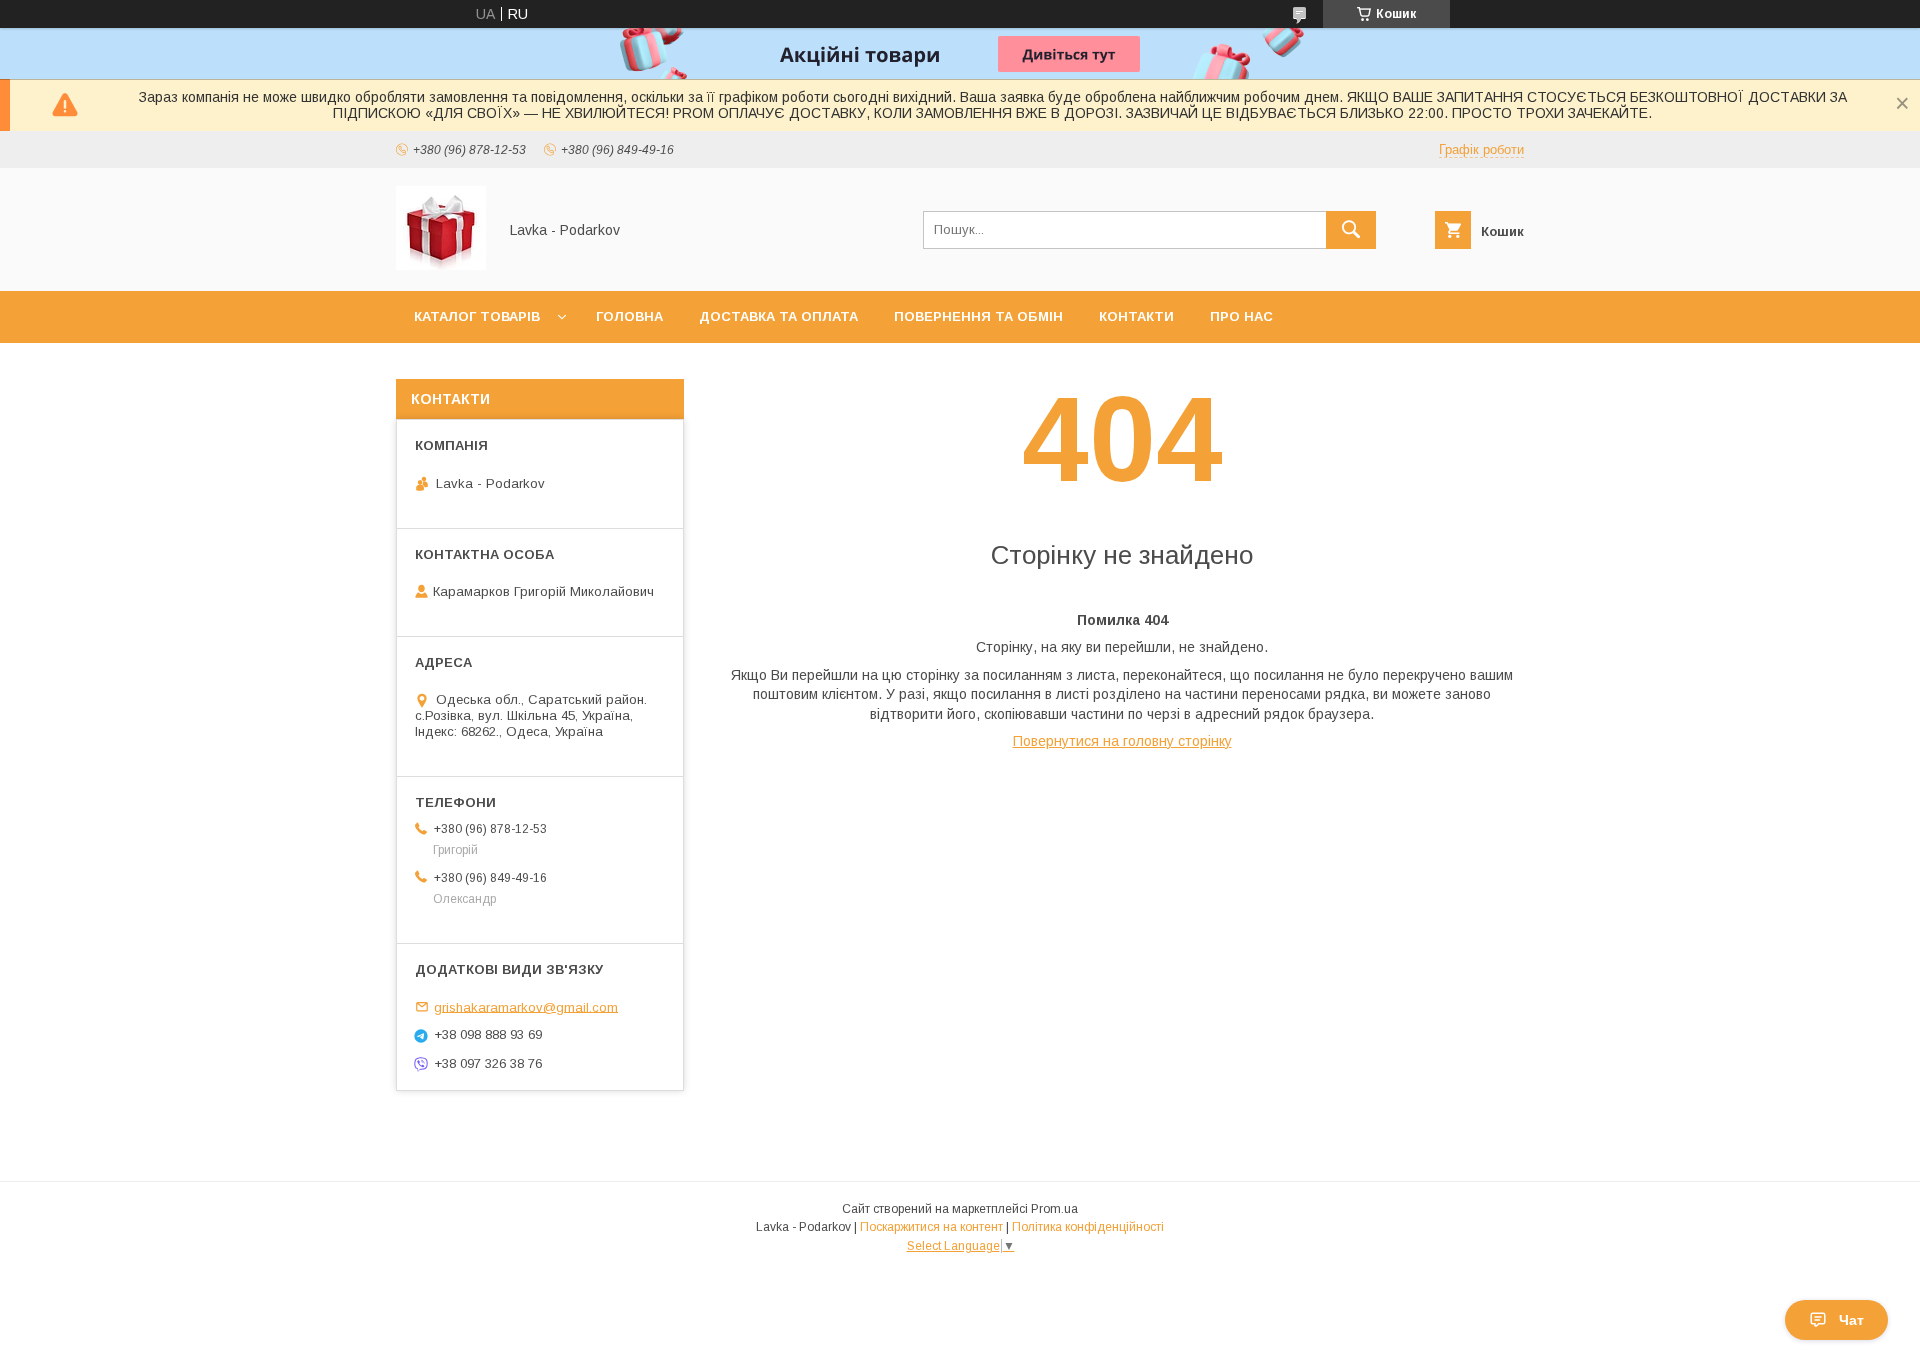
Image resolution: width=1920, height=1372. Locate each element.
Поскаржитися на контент (931, 1227)
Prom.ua (1054, 1209)
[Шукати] (1351, 230)
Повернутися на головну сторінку (1122, 741)
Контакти (1136, 316)
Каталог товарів (477, 316)
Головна (629, 316)
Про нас (1241, 316)
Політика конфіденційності (1088, 1227)
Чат (1851, 1320)
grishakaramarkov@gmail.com (526, 1006)
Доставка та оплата (778, 316)
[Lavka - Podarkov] (441, 265)
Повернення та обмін (978, 316)
